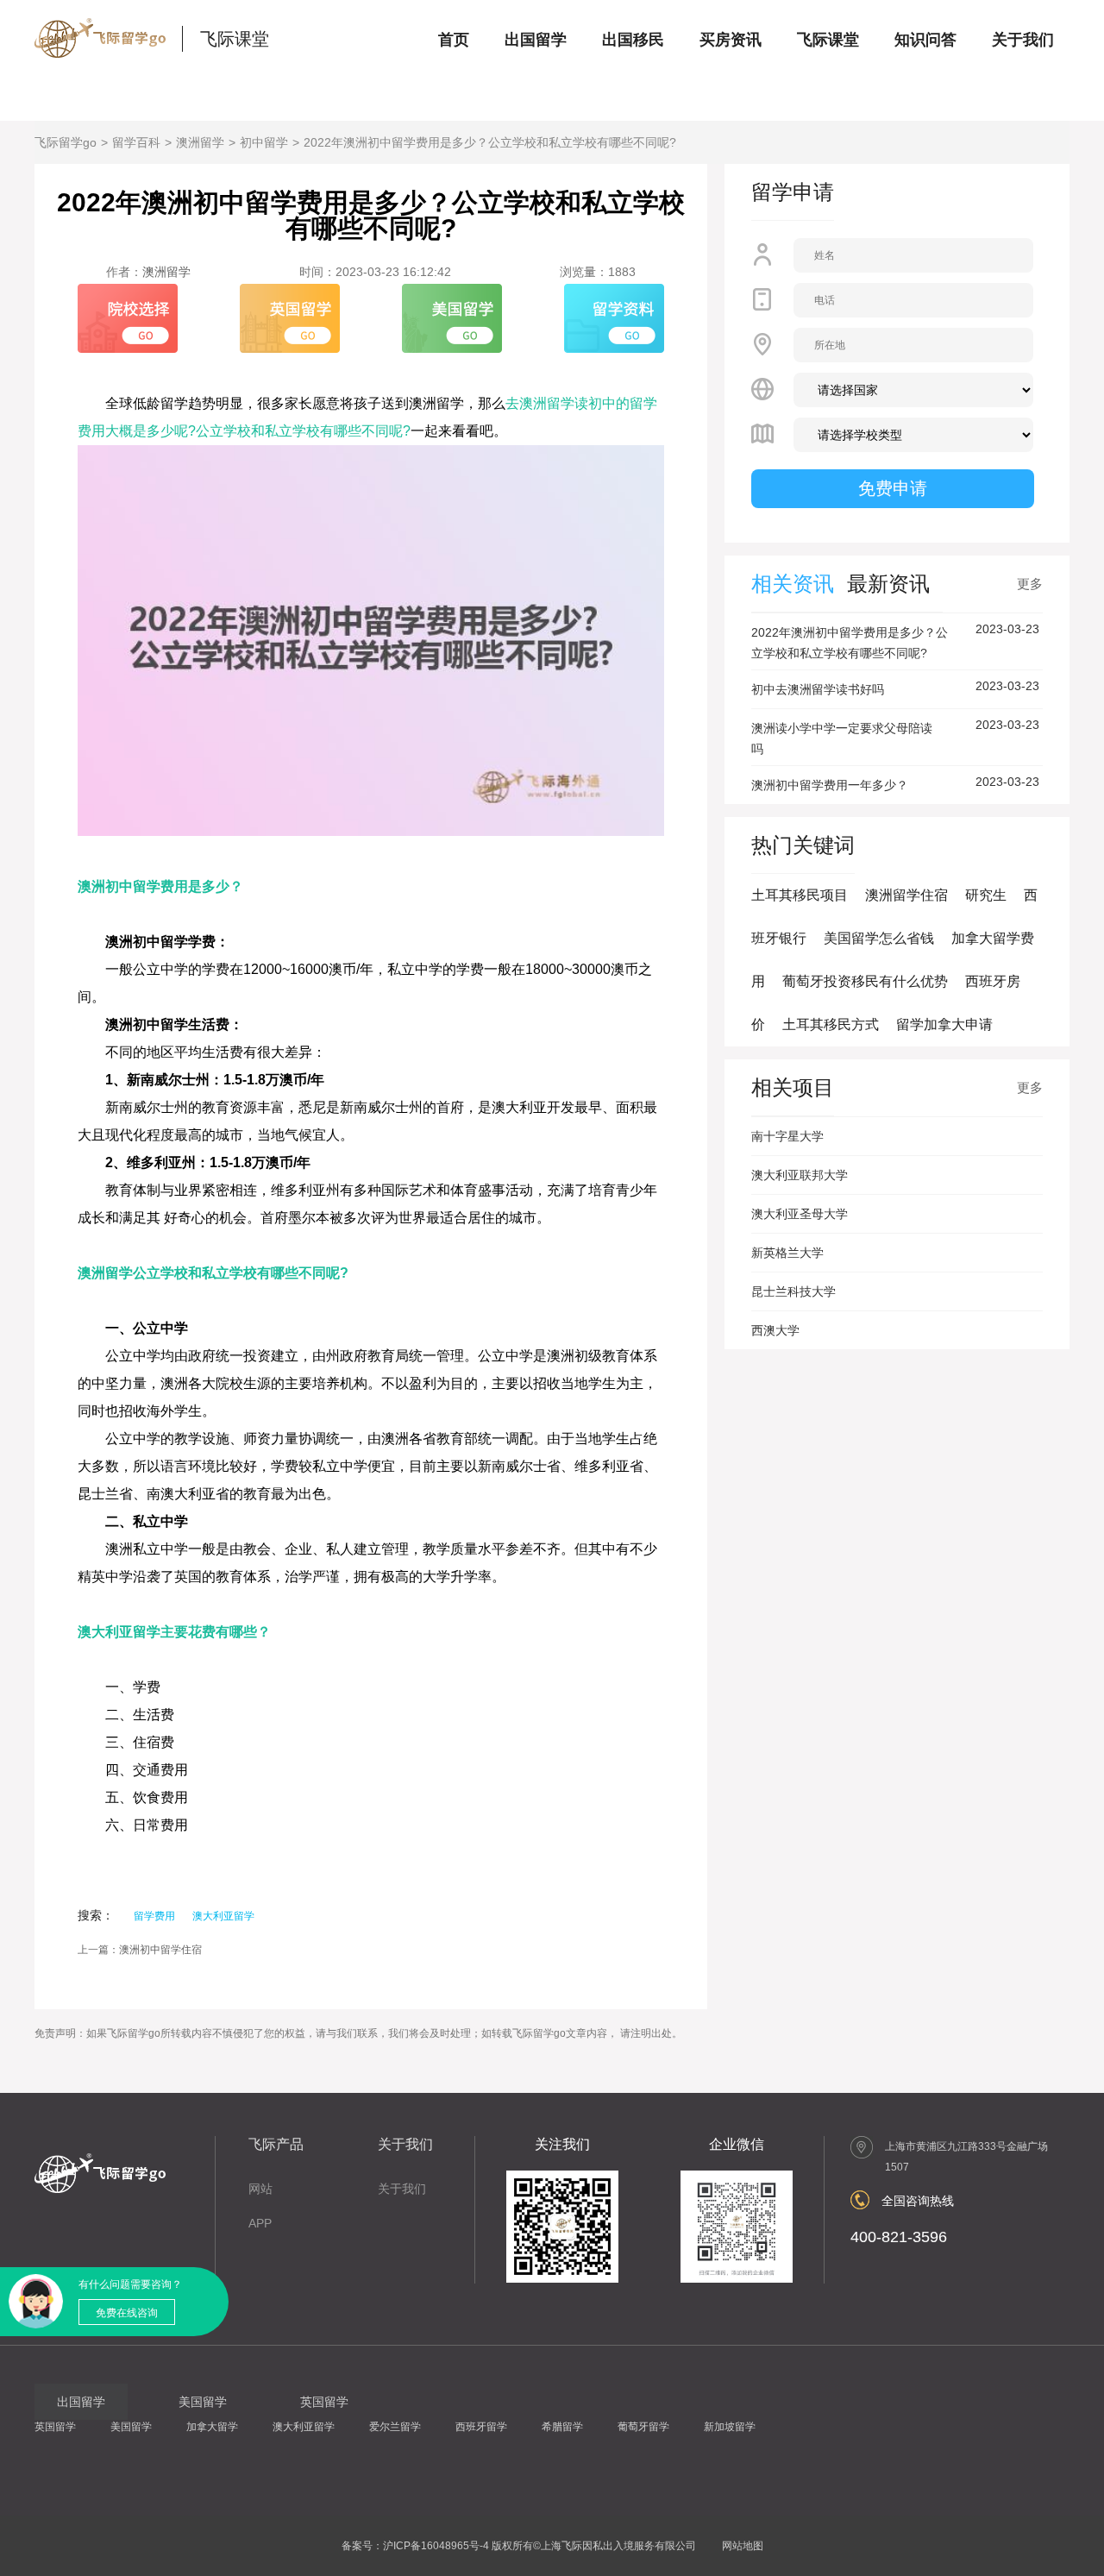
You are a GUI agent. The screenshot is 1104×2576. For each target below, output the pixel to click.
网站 (260, 2189)
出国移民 (633, 40)
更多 (1030, 584)
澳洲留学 (200, 142)
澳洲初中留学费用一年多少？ (830, 785)
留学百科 (136, 142)
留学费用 (154, 1916)
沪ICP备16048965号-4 (436, 2546)
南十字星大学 (787, 1136)
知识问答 (925, 40)
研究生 (986, 895)
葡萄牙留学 (643, 2427)
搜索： (96, 1915)
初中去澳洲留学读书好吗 (818, 689)
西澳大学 (775, 1330)
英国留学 (55, 2427)
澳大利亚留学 (223, 1916)
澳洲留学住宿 (906, 895)
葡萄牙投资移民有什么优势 (865, 981)
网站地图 (743, 2546)
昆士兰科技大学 (793, 1291)
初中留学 (264, 142)
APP (260, 2223)
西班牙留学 (481, 2427)
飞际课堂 (235, 39)
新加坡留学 (730, 2427)
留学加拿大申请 (944, 1024)
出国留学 (536, 40)
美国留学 (131, 2427)
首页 (454, 40)
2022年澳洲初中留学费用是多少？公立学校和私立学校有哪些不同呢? (490, 142)
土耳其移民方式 (831, 1024)
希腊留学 (562, 2427)
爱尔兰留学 (395, 2427)
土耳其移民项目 (800, 895)
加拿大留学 (212, 2427)
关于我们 (1023, 40)
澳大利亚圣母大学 (800, 1214)
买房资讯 (731, 40)
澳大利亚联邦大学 (800, 1175)
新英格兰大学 (787, 1253)
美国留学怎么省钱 (879, 938)
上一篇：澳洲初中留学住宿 (140, 1950)
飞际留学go (66, 142)
